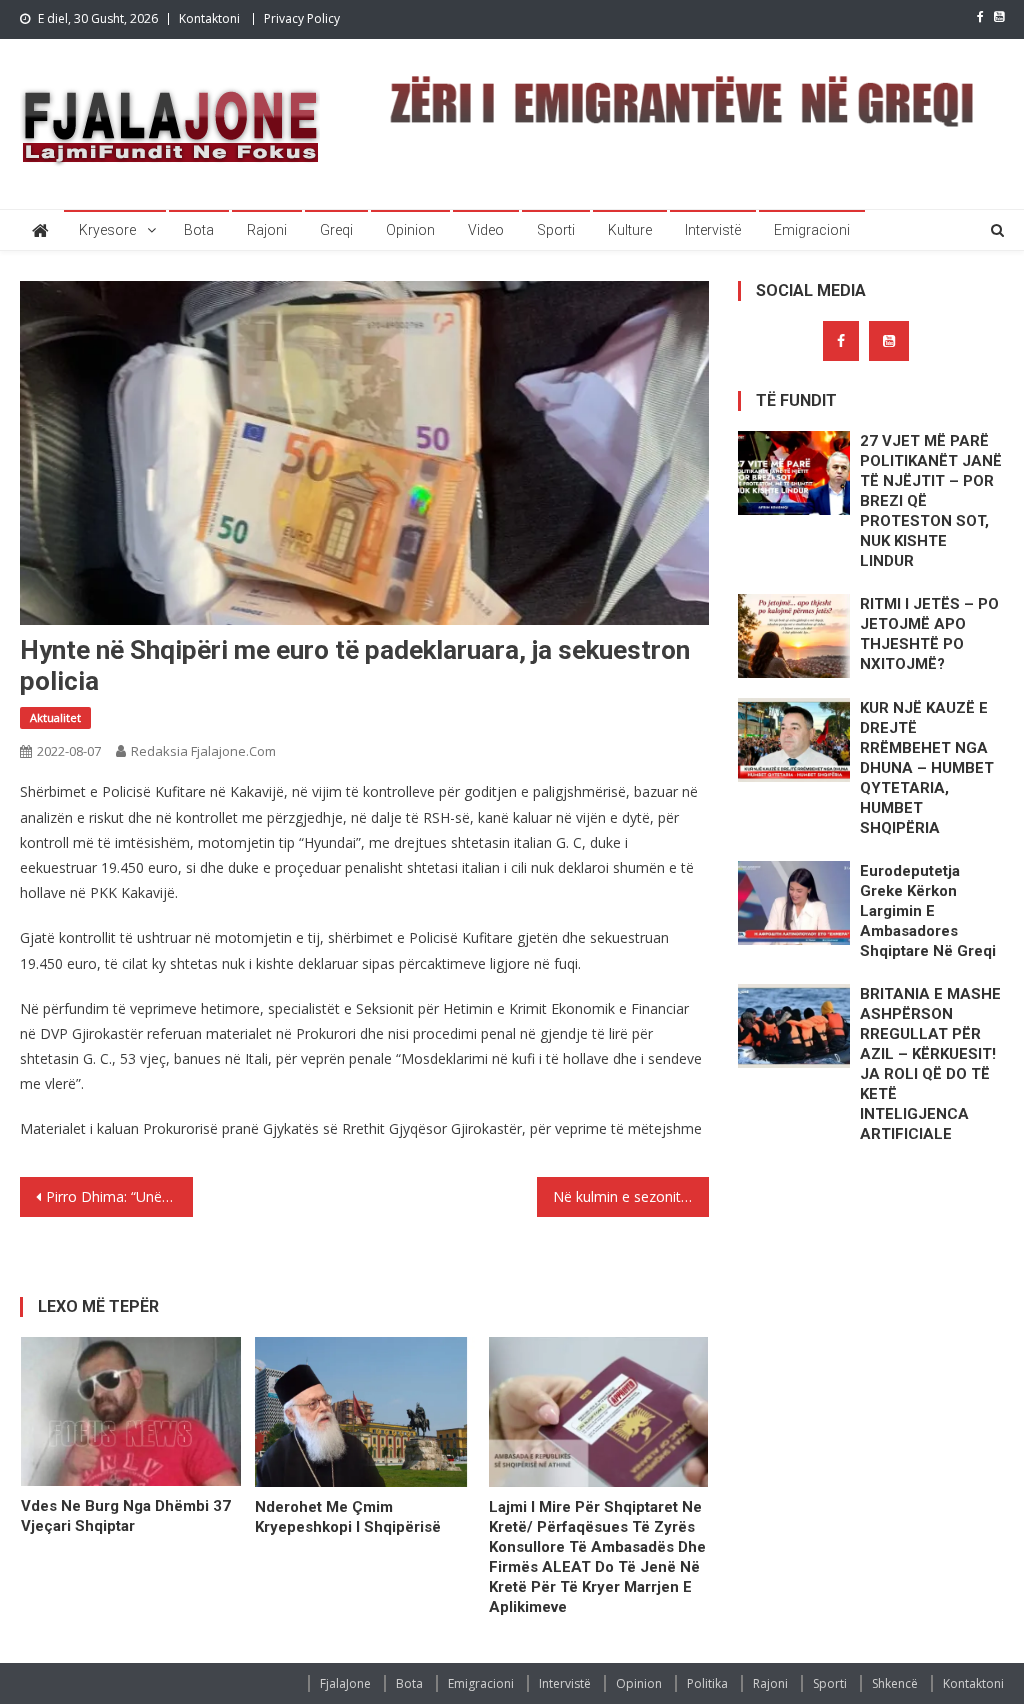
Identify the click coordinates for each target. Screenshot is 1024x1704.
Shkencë (895, 1683)
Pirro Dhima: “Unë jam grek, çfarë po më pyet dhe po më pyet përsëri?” (119, 1196)
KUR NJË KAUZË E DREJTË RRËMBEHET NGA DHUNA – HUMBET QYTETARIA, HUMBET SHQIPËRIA (927, 768)
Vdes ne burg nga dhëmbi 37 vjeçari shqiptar (126, 1516)
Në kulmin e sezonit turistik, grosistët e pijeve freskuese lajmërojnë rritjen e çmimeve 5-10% (631, 1196)
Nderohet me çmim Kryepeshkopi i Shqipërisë (348, 1517)
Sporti (556, 230)
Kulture (630, 230)
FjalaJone (345, 1683)
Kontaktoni (209, 18)
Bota (199, 230)
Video (486, 230)
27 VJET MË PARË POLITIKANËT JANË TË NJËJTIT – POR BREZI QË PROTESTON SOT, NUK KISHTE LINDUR (931, 501)
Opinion (410, 230)
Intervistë (713, 230)
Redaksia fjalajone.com (203, 751)
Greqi (336, 230)
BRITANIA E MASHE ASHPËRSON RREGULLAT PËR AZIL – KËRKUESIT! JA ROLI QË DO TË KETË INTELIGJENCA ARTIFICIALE (930, 1064)
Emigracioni (812, 230)
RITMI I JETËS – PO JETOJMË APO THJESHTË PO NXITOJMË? (929, 634)
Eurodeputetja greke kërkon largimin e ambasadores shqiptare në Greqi (928, 911)
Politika (707, 1683)
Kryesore (107, 230)
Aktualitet (55, 717)
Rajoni (267, 230)
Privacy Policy (302, 18)
